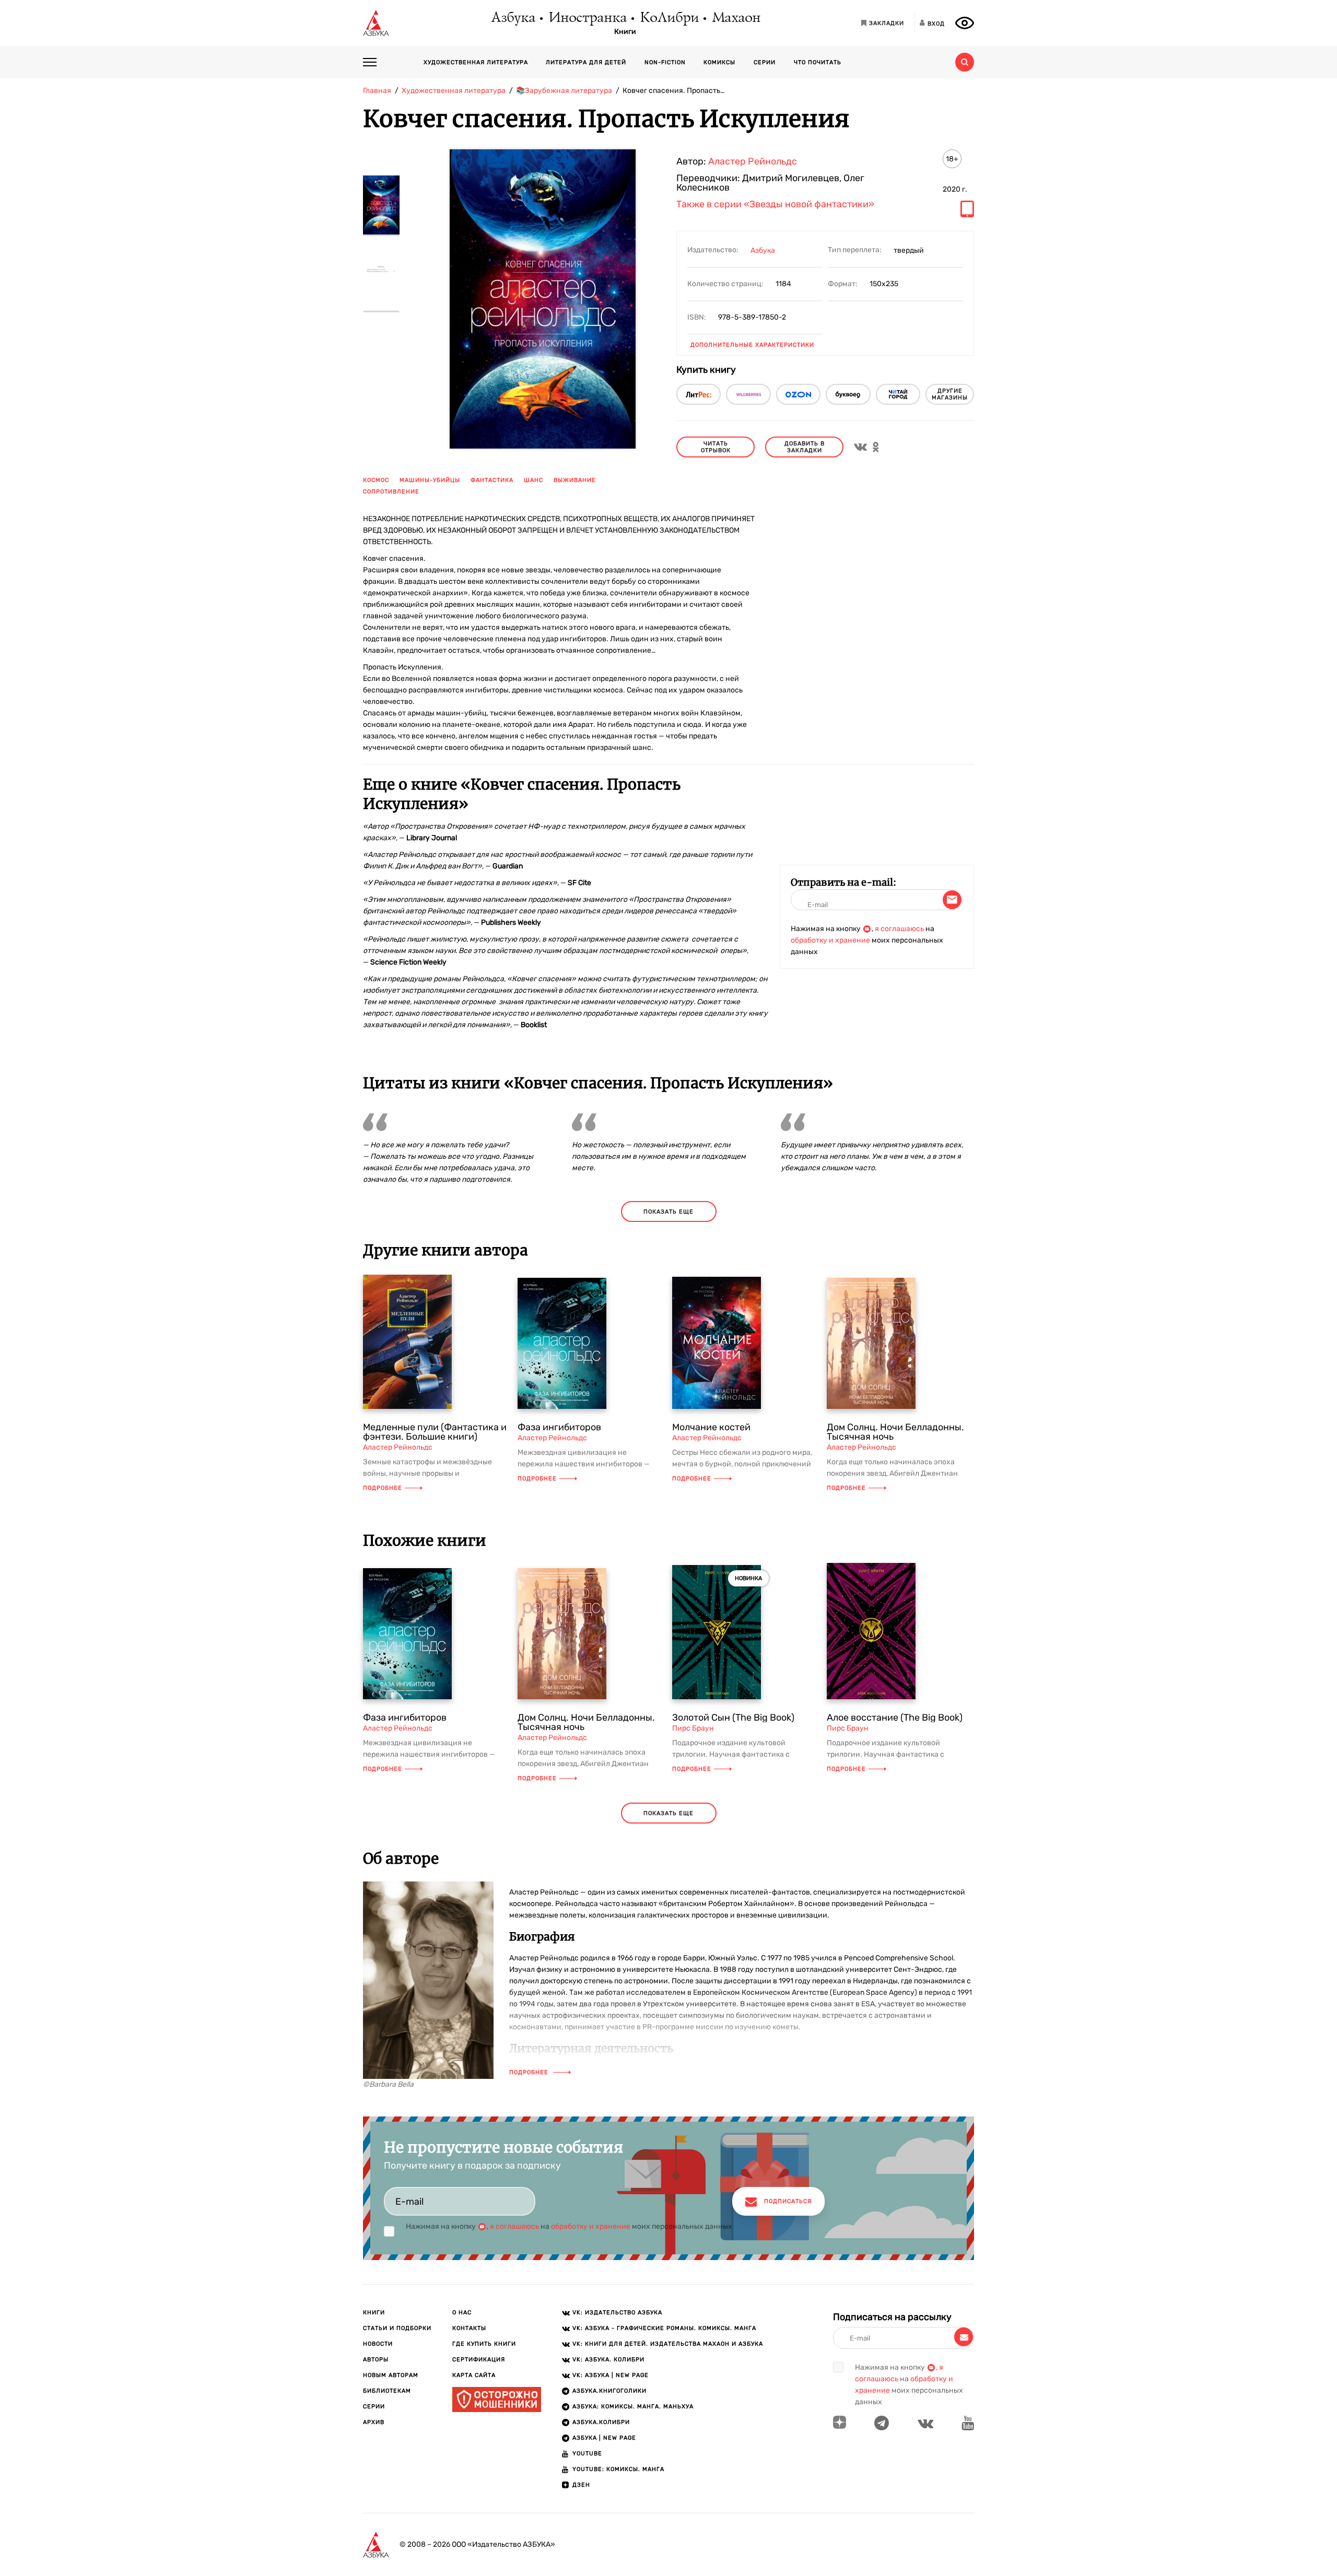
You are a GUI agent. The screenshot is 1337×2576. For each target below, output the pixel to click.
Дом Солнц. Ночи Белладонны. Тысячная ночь (895, 1432)
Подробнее (383, 1488)
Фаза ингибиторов (559, 1427)
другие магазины (950, 394)
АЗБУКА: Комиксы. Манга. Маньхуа (633, 2407)
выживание (575, 480)
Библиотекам (387, 2391)
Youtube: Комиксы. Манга (618, 2469)
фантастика (492, 480)
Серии (765, 62)
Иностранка (587, 18)
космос (376, 480)
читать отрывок (716, 447)
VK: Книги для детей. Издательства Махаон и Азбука (668, 2344)
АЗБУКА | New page (604, 2438)
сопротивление (391, 492)
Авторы (376, 2360)
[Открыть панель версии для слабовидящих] (965, 23)
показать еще (668, 1212)
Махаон (736, 18)
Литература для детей (586, 62)
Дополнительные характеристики (752, 345)
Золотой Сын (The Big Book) (733, 1718)
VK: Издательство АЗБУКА (617, 2313)
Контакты (469, 2328)
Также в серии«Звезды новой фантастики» (775, 205)
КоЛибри (669, 18)
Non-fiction (665, 62)
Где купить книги (484, 2344)
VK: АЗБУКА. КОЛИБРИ (608, 2360)
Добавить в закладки (805, 447)
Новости (378, 2344)
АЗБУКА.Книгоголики (609, 2391)
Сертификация (479, 2360)
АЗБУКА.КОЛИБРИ (601, 2422)
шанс (533, 480)
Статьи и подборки (397, 2328)
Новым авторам (391, 2375)
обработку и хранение (830, 940)
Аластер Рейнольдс (753, 161)
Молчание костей (711, 1427)
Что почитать (818, 62)
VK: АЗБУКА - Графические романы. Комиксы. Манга (664, 2328)
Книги (625, 32)
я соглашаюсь (899, 929)
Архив (374, 2422)
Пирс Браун (693, 1728)
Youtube (587, 2454)
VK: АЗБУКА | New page (611, 2375)
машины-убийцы (430, 480)
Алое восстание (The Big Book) (895, 1718)
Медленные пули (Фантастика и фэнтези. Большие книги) (435, 1432)
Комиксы (719, 62)
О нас (462, 2313)
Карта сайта (474, 2375)
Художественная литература (476, 62)
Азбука (513, 18)
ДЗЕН (581, 2485)
